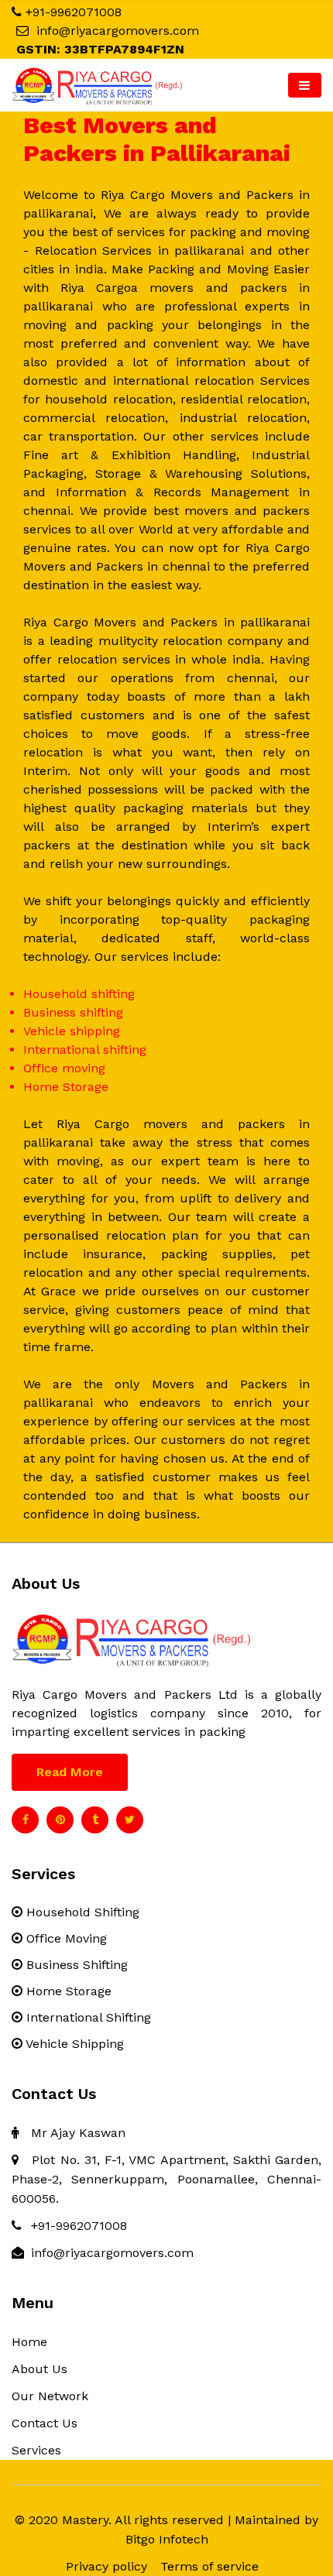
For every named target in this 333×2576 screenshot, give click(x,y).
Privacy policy (106, 2566)
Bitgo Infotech (167, 2539)
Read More (70, 1772)
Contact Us (45, 2423)
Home (29, 2342)
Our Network (50, 2396)
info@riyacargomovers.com (118, 31)
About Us (39, 2369)
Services (36, 2450)
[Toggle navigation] (305, 85)
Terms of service (209, 2566)
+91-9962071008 (74, 12)
